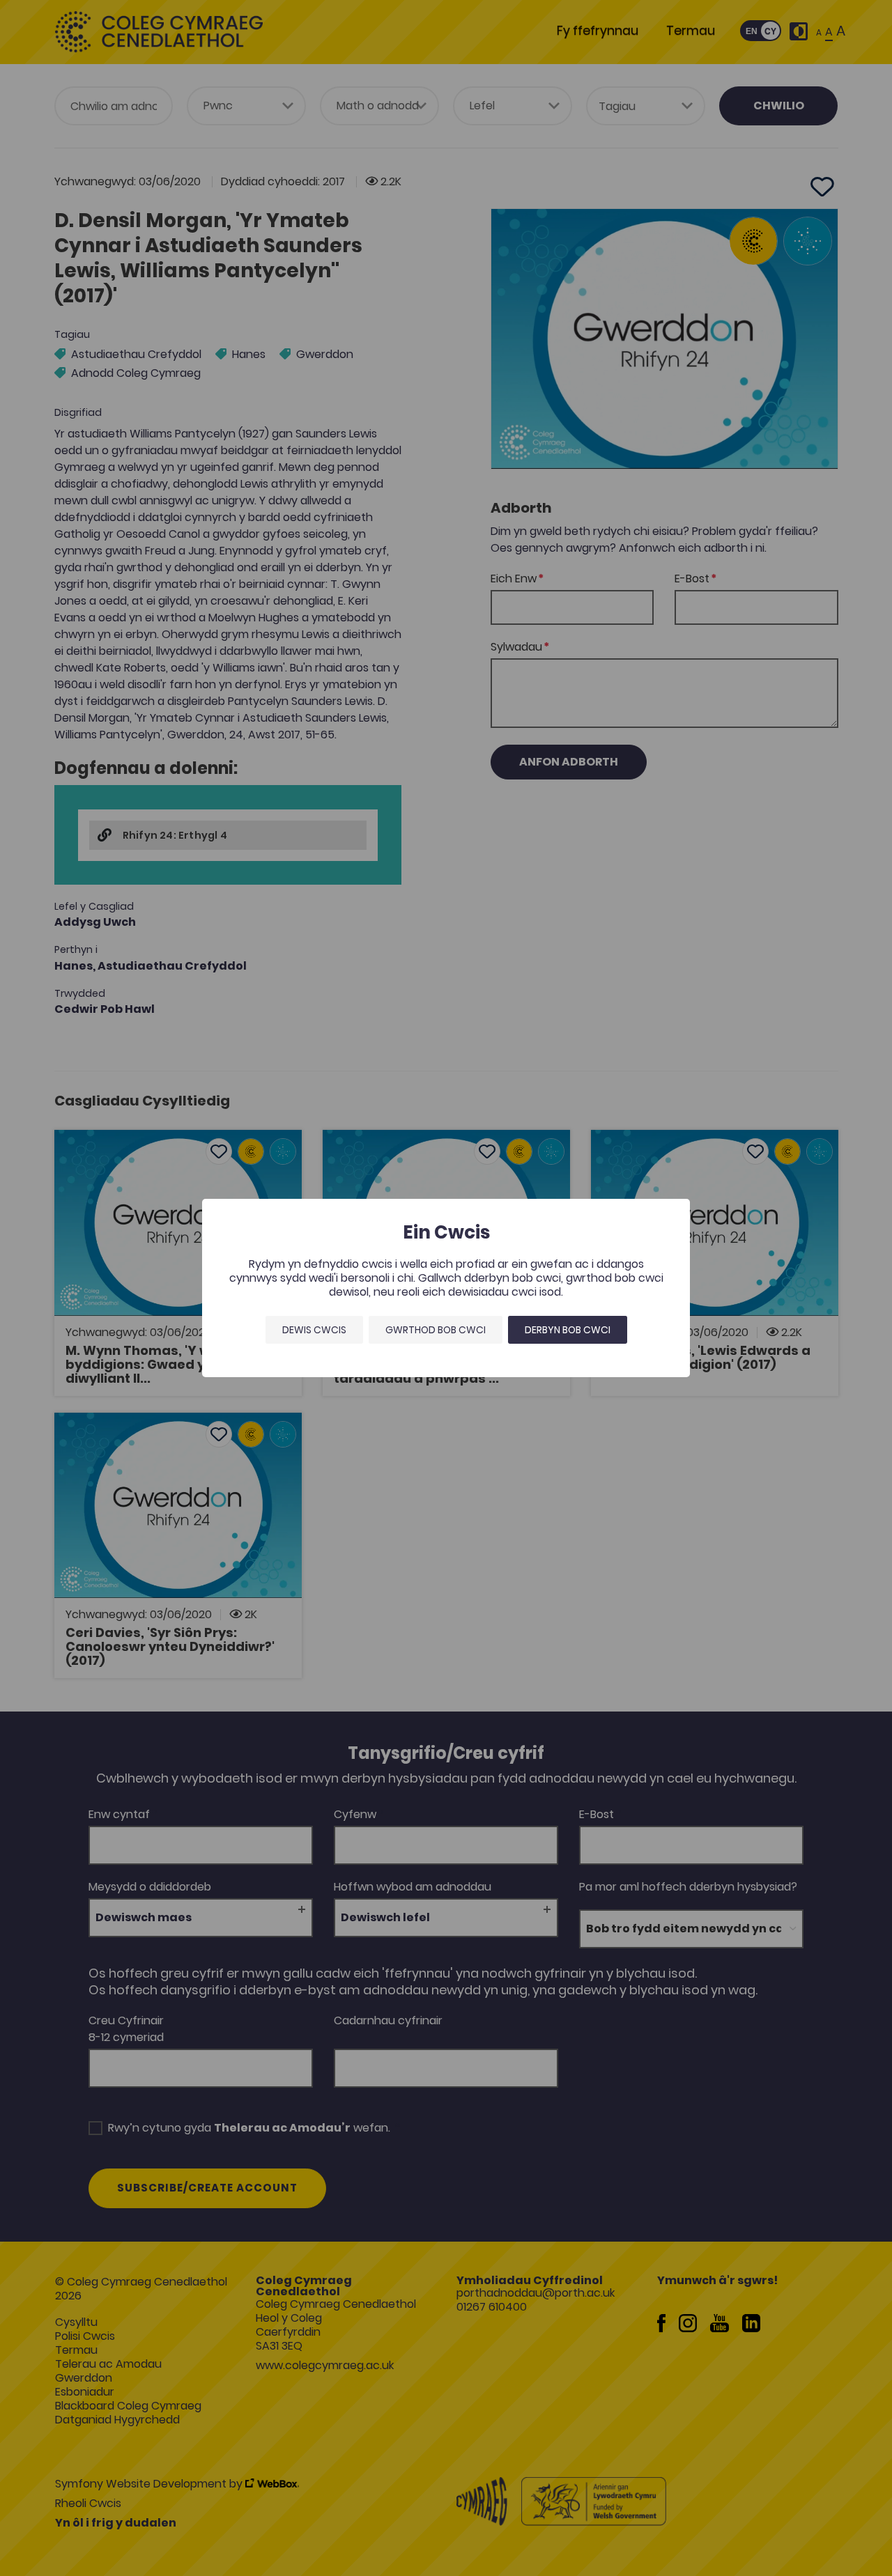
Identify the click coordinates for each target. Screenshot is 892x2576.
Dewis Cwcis (314, 1330)
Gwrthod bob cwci (436, 1330)
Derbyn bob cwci (568, 1330)
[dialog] (446, 1288)
